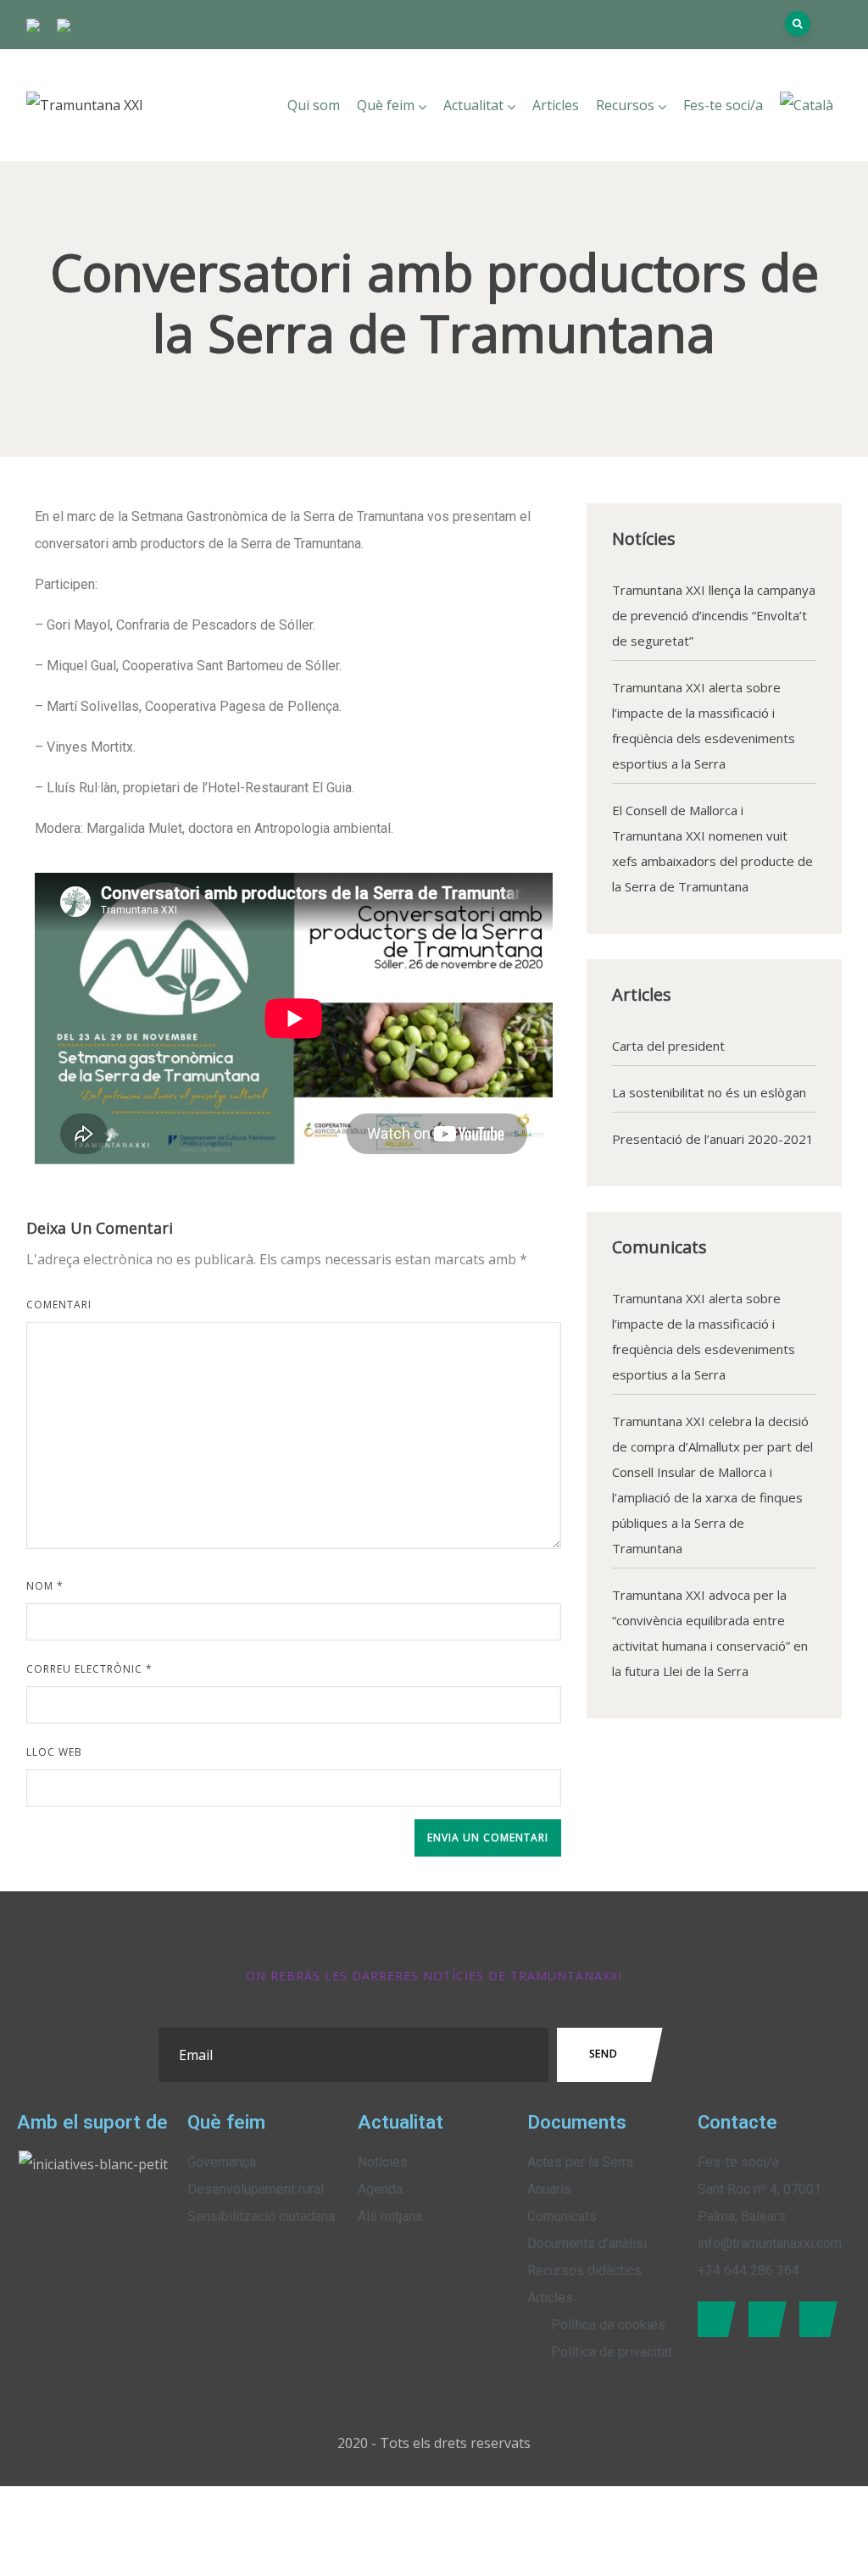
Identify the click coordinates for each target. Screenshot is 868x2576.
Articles (556, 105)
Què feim (386, 105)
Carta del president (668, 1046)
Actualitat (473, 105)
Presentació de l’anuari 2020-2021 (713, 1139)
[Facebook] (712, 2319)
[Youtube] (814, 2319)
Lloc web (54, 1752)
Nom (45, 1586)
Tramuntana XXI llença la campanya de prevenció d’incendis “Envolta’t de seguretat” (714, 615)
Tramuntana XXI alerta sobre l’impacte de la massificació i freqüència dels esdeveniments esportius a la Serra (704, 725)
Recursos (625, 105)
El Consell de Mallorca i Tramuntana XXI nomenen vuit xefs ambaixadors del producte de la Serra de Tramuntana (712, 848)
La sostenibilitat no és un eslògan (709, 1092)
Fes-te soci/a (723, 105)
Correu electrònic (89, 1669)
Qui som (314, 105)
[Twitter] (763, 2319)
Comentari (59, 1305)
